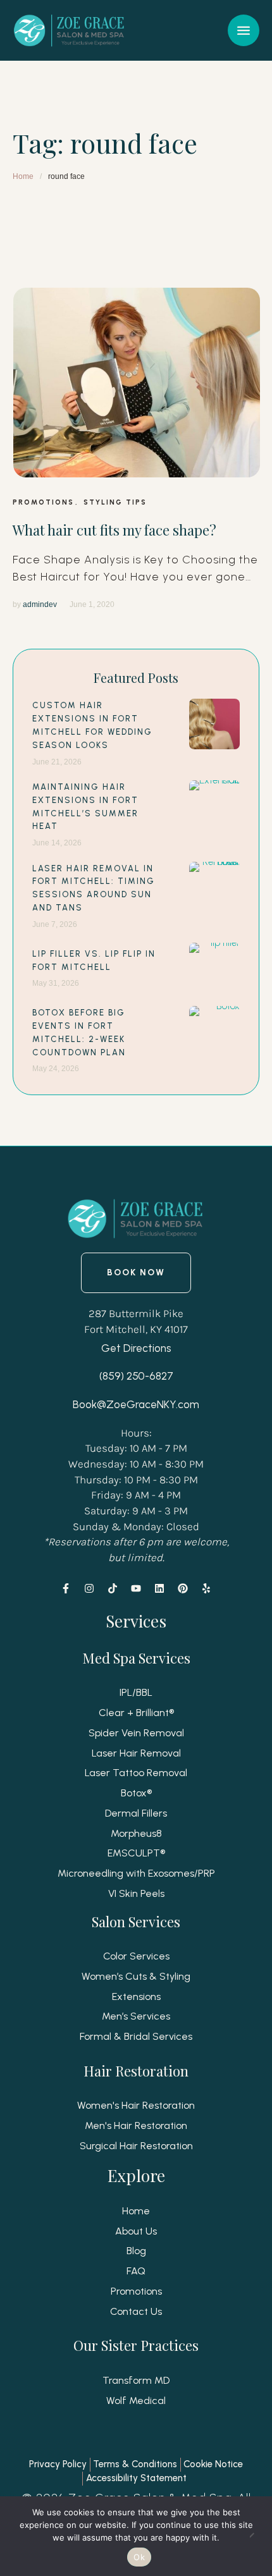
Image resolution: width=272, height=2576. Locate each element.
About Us (136, 2231)
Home (23, 176)
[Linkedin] (159, 1588)
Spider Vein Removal (136, 1733)
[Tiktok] (113, 1588)
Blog (136, 2251)
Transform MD (136, 2380)
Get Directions (136, 1348)
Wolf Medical (136, 2401)
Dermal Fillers (136, 1813)
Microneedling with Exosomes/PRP (136, 1873)
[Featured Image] (137, 383)
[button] (244, 30)
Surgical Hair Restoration (136, 2146)
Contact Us (136, 2311)
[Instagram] (89, 1588)
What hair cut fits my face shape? (114, 530)
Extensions (136, 1996)
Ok (139, 2557)
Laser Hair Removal (136, 1753)
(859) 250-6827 (136, 1376)
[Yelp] (206, 1588)
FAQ (136, 2271)
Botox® (136, 1793)
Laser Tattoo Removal (136, 1773)
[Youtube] (136, 1588)
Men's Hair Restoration (136, 2125)
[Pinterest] (183, 1588)
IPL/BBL (136, 1692)
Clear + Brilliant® (136, 1713)
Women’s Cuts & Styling (136, 1976)
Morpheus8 (136, 1833)
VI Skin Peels (136, 1893)
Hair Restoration (136, 2071)
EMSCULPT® (136, 1853)
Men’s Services (136, 2016)
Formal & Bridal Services (136, 2036)
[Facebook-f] (66, 1588)
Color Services (136, 1956)
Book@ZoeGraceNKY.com (136, 1404)
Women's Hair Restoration (136, 2105)
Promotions (136, 2291)
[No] (256, 2536)
